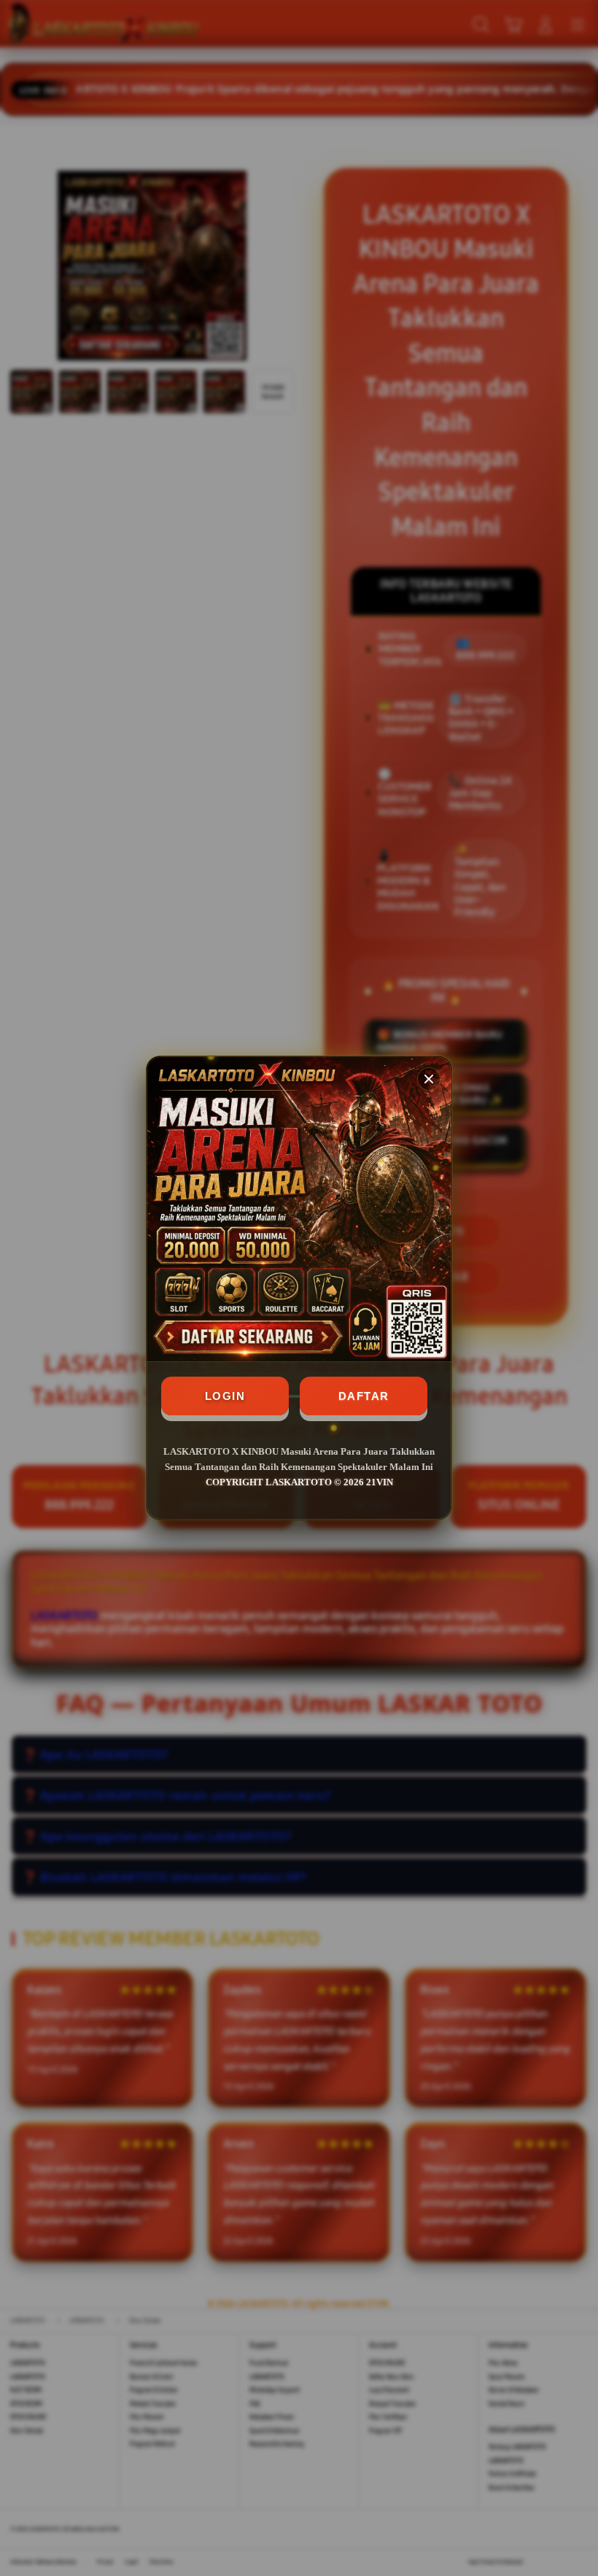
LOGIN (225, 1396)
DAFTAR (364, 1396)
